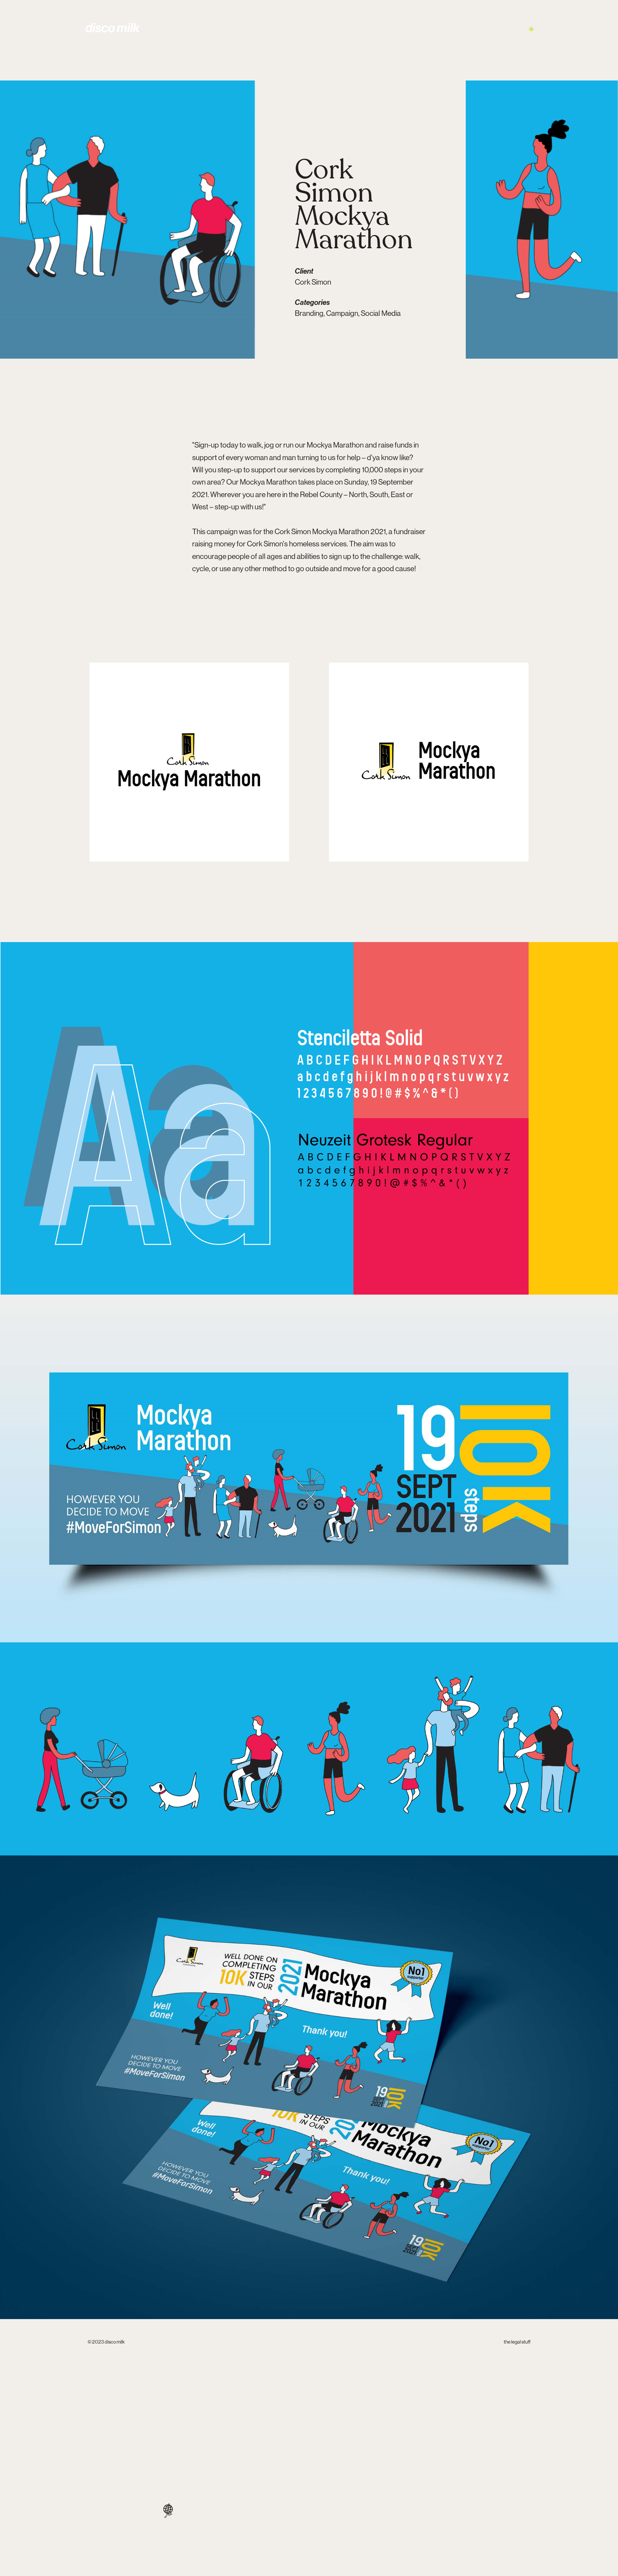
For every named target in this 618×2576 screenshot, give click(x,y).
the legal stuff (517, 2342)
